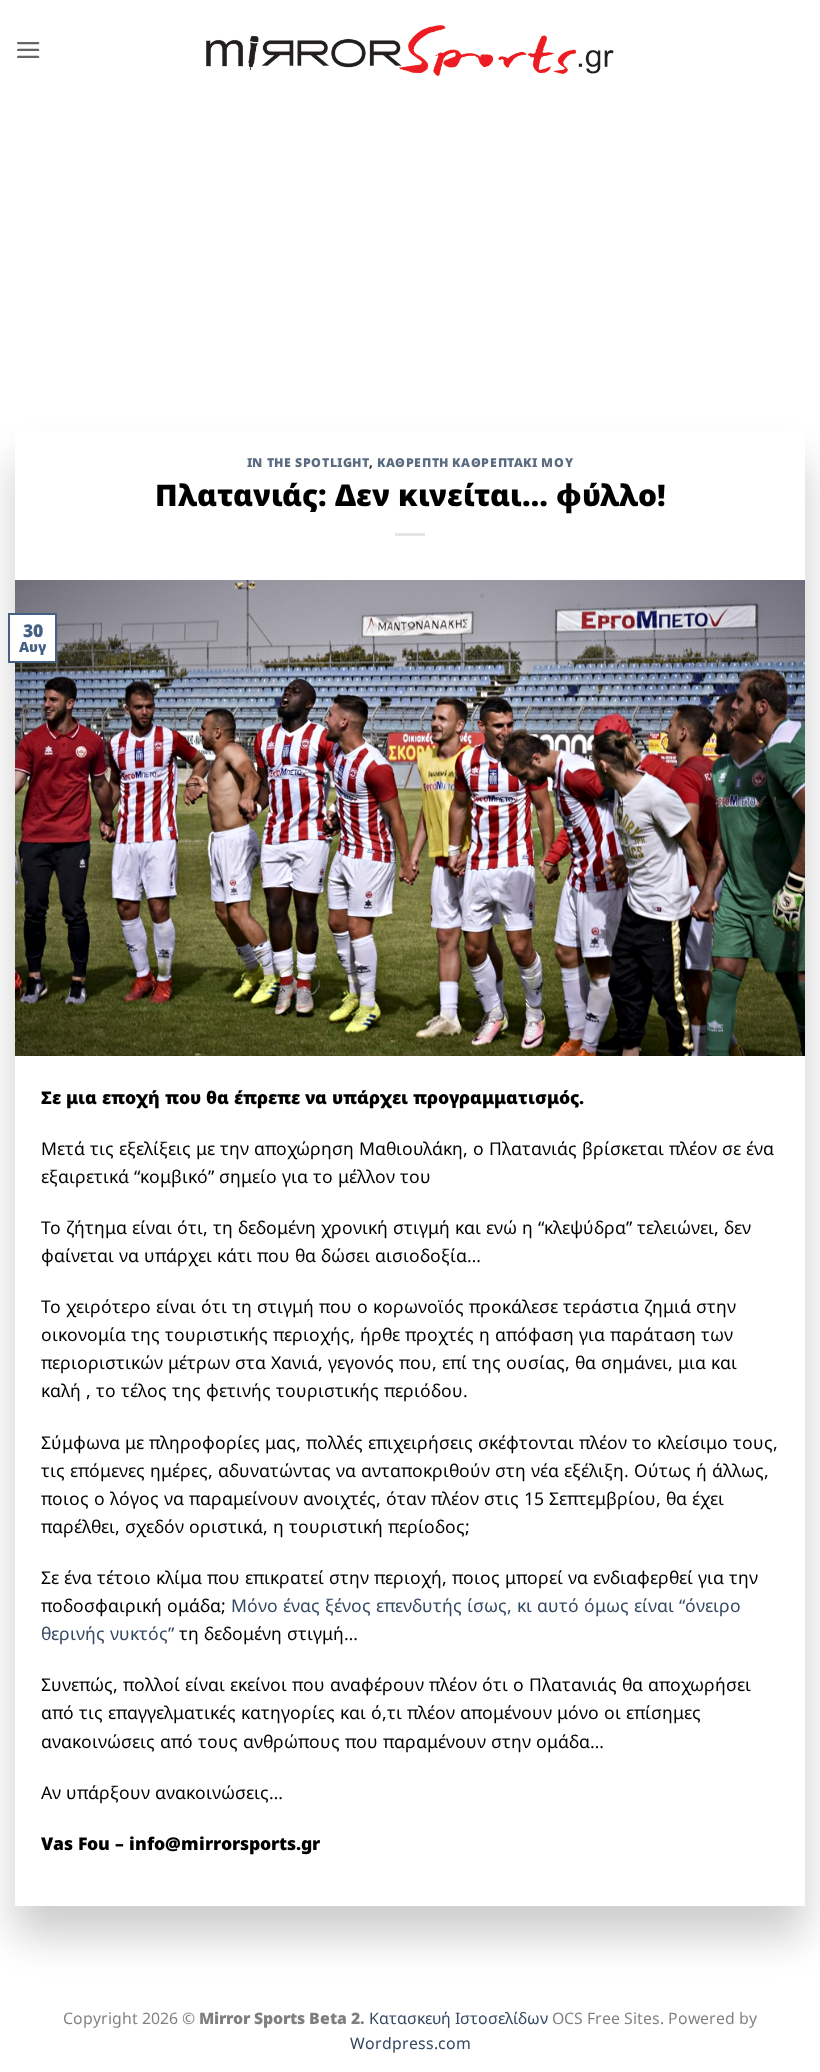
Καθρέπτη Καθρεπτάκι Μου (475, 462)
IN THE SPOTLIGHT (308, 462)
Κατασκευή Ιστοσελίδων (458, 2018)
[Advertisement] (410, 251)
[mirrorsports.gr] (410, 51)
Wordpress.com (410, 2043)
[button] (28, 50)
